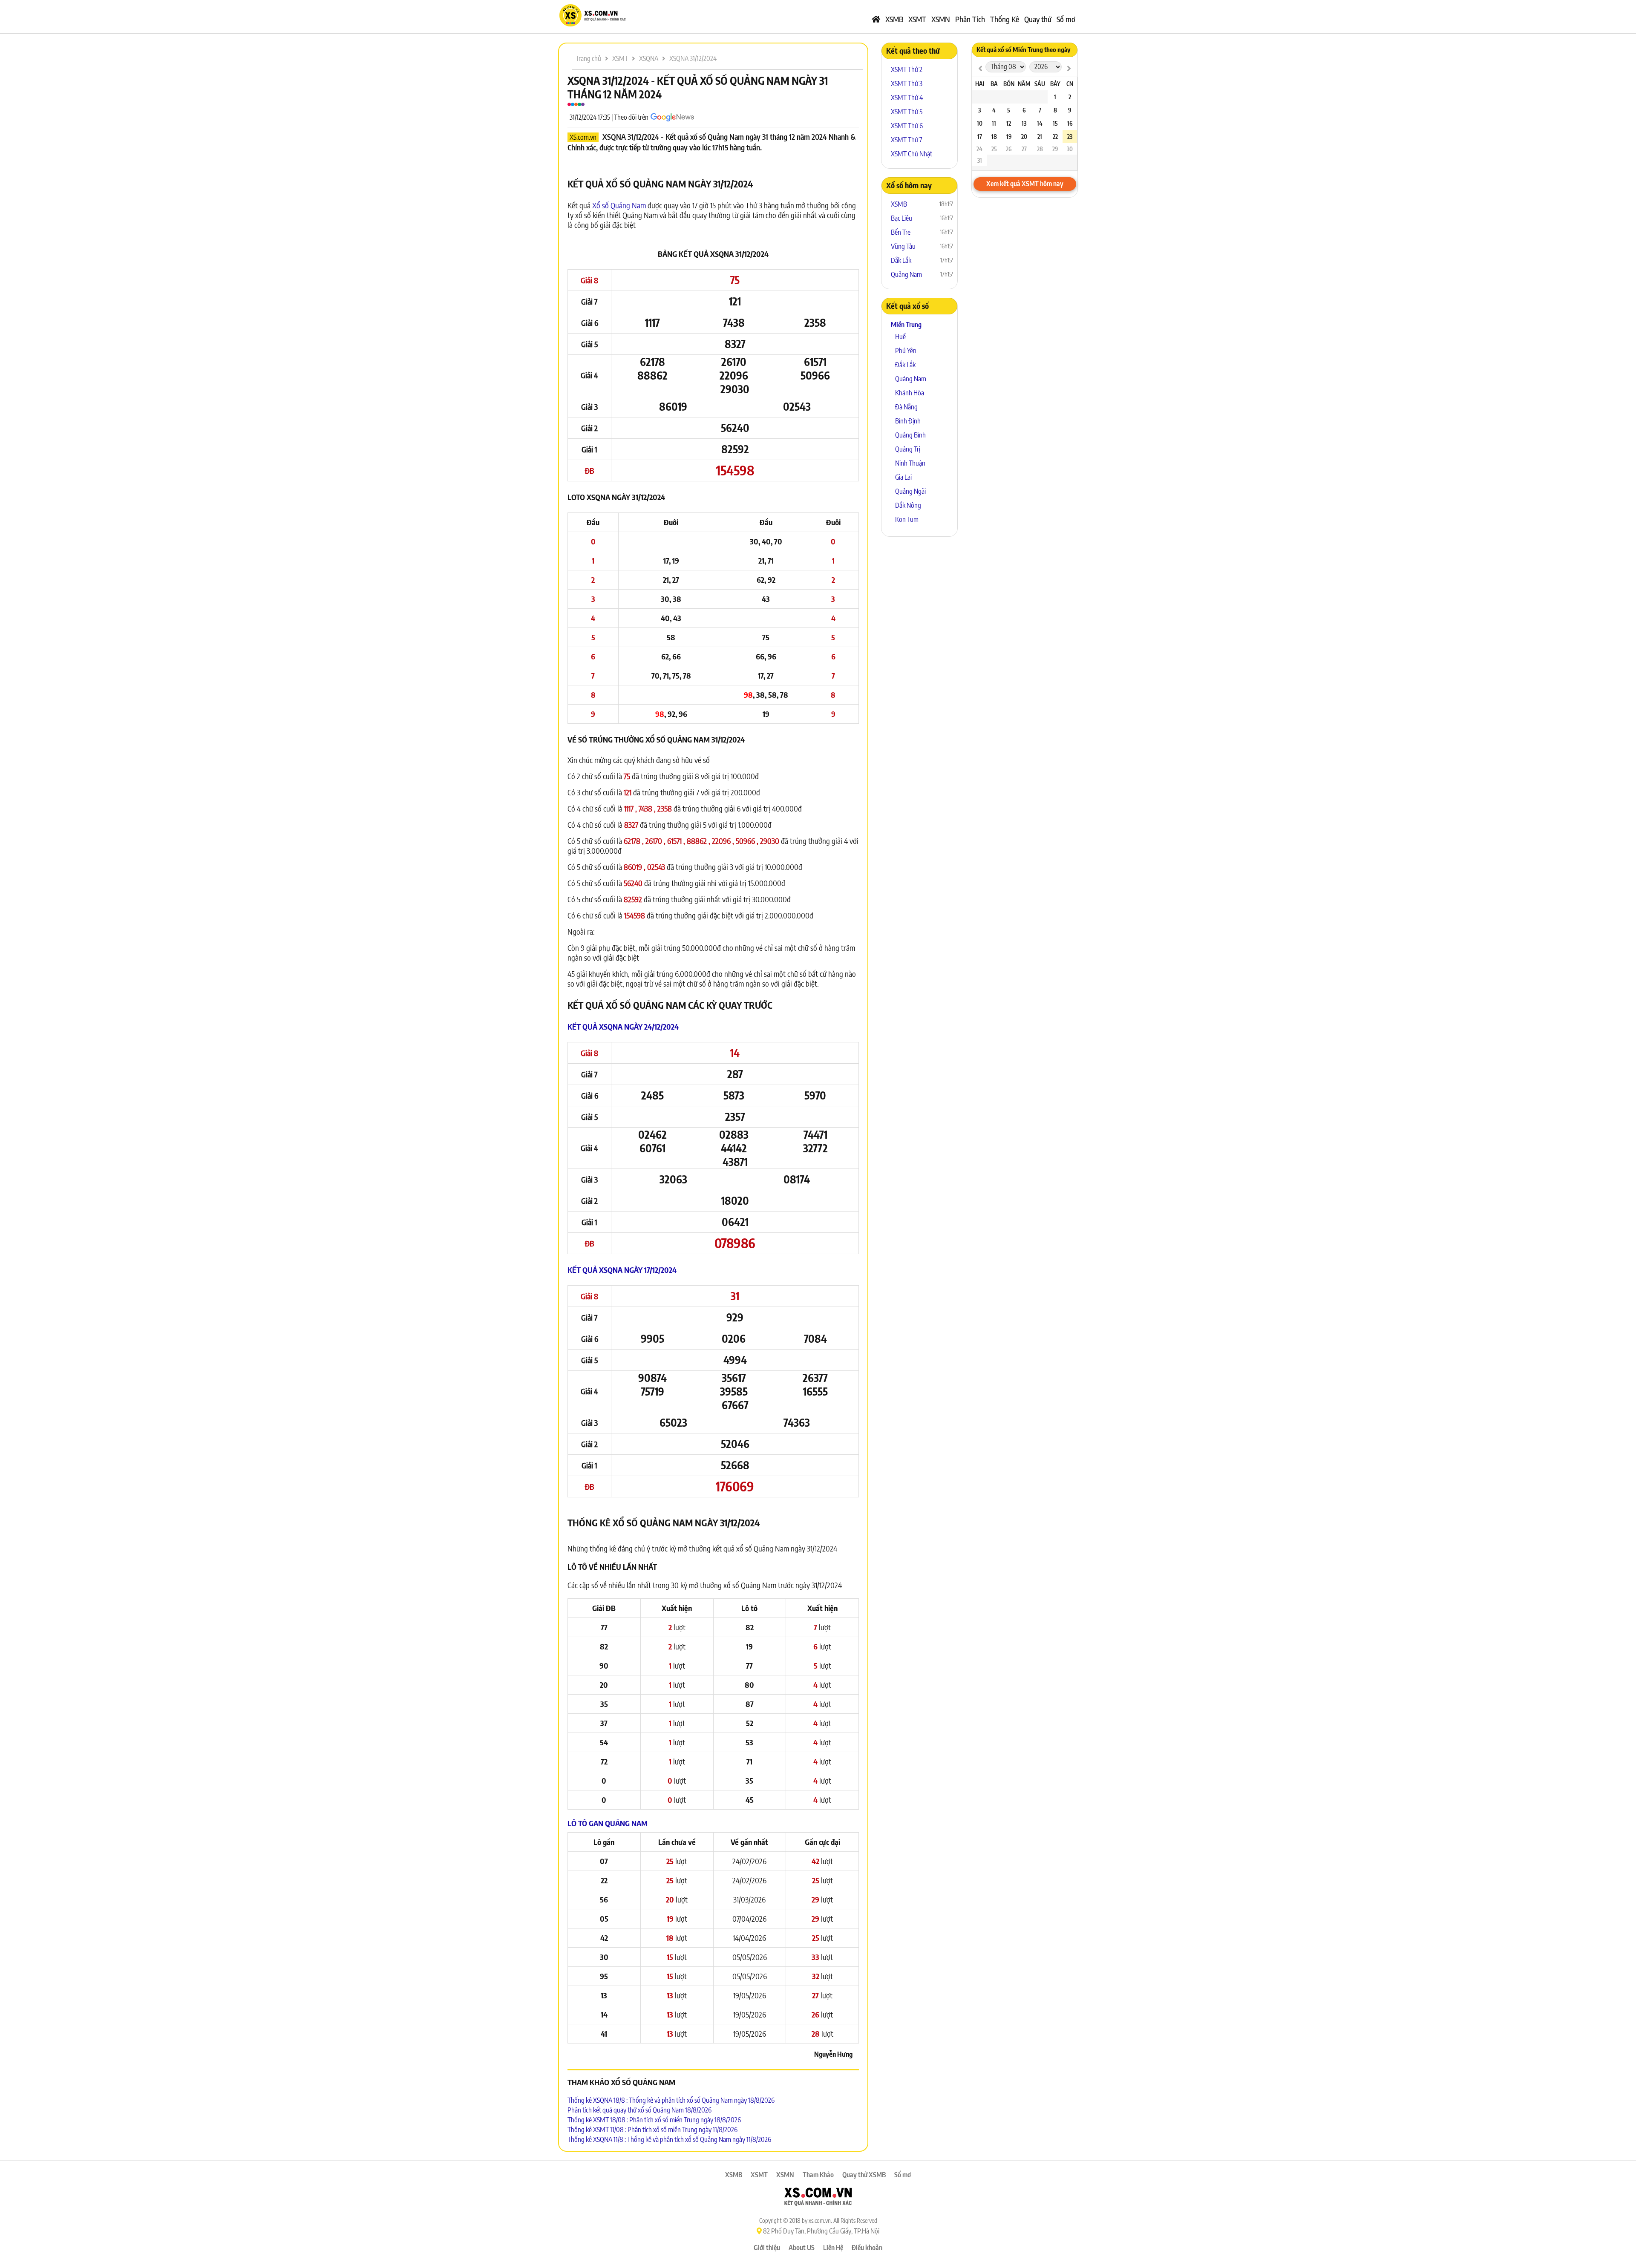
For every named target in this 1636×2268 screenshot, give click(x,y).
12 (1009, 123)
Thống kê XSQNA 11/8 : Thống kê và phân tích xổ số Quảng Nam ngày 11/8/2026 (669, 2139)
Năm (1024, 84)
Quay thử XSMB (864, 2175)
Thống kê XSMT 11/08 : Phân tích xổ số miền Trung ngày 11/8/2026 (652, 2130)
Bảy (1055, 84)
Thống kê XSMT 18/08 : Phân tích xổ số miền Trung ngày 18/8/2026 (654, 2120)
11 (994, 123)
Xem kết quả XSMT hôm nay (1025, 184)
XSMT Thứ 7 (907, 140)
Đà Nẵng (906, 407)
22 (1055, 137)
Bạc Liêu (902, 218)
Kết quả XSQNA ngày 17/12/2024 (622, 1270)
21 (1040, 137)
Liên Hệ (833, 2248)
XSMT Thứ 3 (907, 83)
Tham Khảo (818, 2175)
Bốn (1009, 84)
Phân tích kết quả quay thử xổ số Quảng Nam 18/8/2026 (639, 2110)
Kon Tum (907, 519)
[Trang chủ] (876, 19)
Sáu (1040, 84)
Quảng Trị (908, 449)
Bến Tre (901, 232)
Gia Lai (903, 477)
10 (980, 123)
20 (1024, 137)
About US (802, 2248)
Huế (900, 337)
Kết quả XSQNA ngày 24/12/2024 (623, 1026)
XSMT (917, 19)
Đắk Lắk (901, 260)
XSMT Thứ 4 (907, 98)
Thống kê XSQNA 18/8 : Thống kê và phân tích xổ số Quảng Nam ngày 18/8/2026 (671, 2100)
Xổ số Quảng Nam (619, 205)
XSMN (941, 19)
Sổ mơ (1066, 19)
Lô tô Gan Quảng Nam (608, 1823)
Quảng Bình (910, 435)
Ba (994, 84)
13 (1024, 123)
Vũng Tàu (903, 246)
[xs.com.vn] (592, 25)
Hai (980, 84)
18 (994, 137)
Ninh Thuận (910, 463)
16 (1070, 123)
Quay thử (1038, 19)
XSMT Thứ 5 (907, 112)
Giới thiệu (767, 2248)
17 (980, 137)
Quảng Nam (906, 274)
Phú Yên (906, 351)
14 (1040, 123)
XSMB (894, 19)
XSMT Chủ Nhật (912, 154)
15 (1055, 123)
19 (1009, 137)
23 (1070, 137)
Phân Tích (970, 19)
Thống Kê (1005, 19)
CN (1070, 84)
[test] (980, 68)
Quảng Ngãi (910, 491)
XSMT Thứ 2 (907, 69)
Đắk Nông (908, 505)
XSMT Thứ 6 (907, 126)
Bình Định (908, 421)
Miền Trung (906, 325)
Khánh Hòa (910, 393)
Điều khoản (867, 2248)
